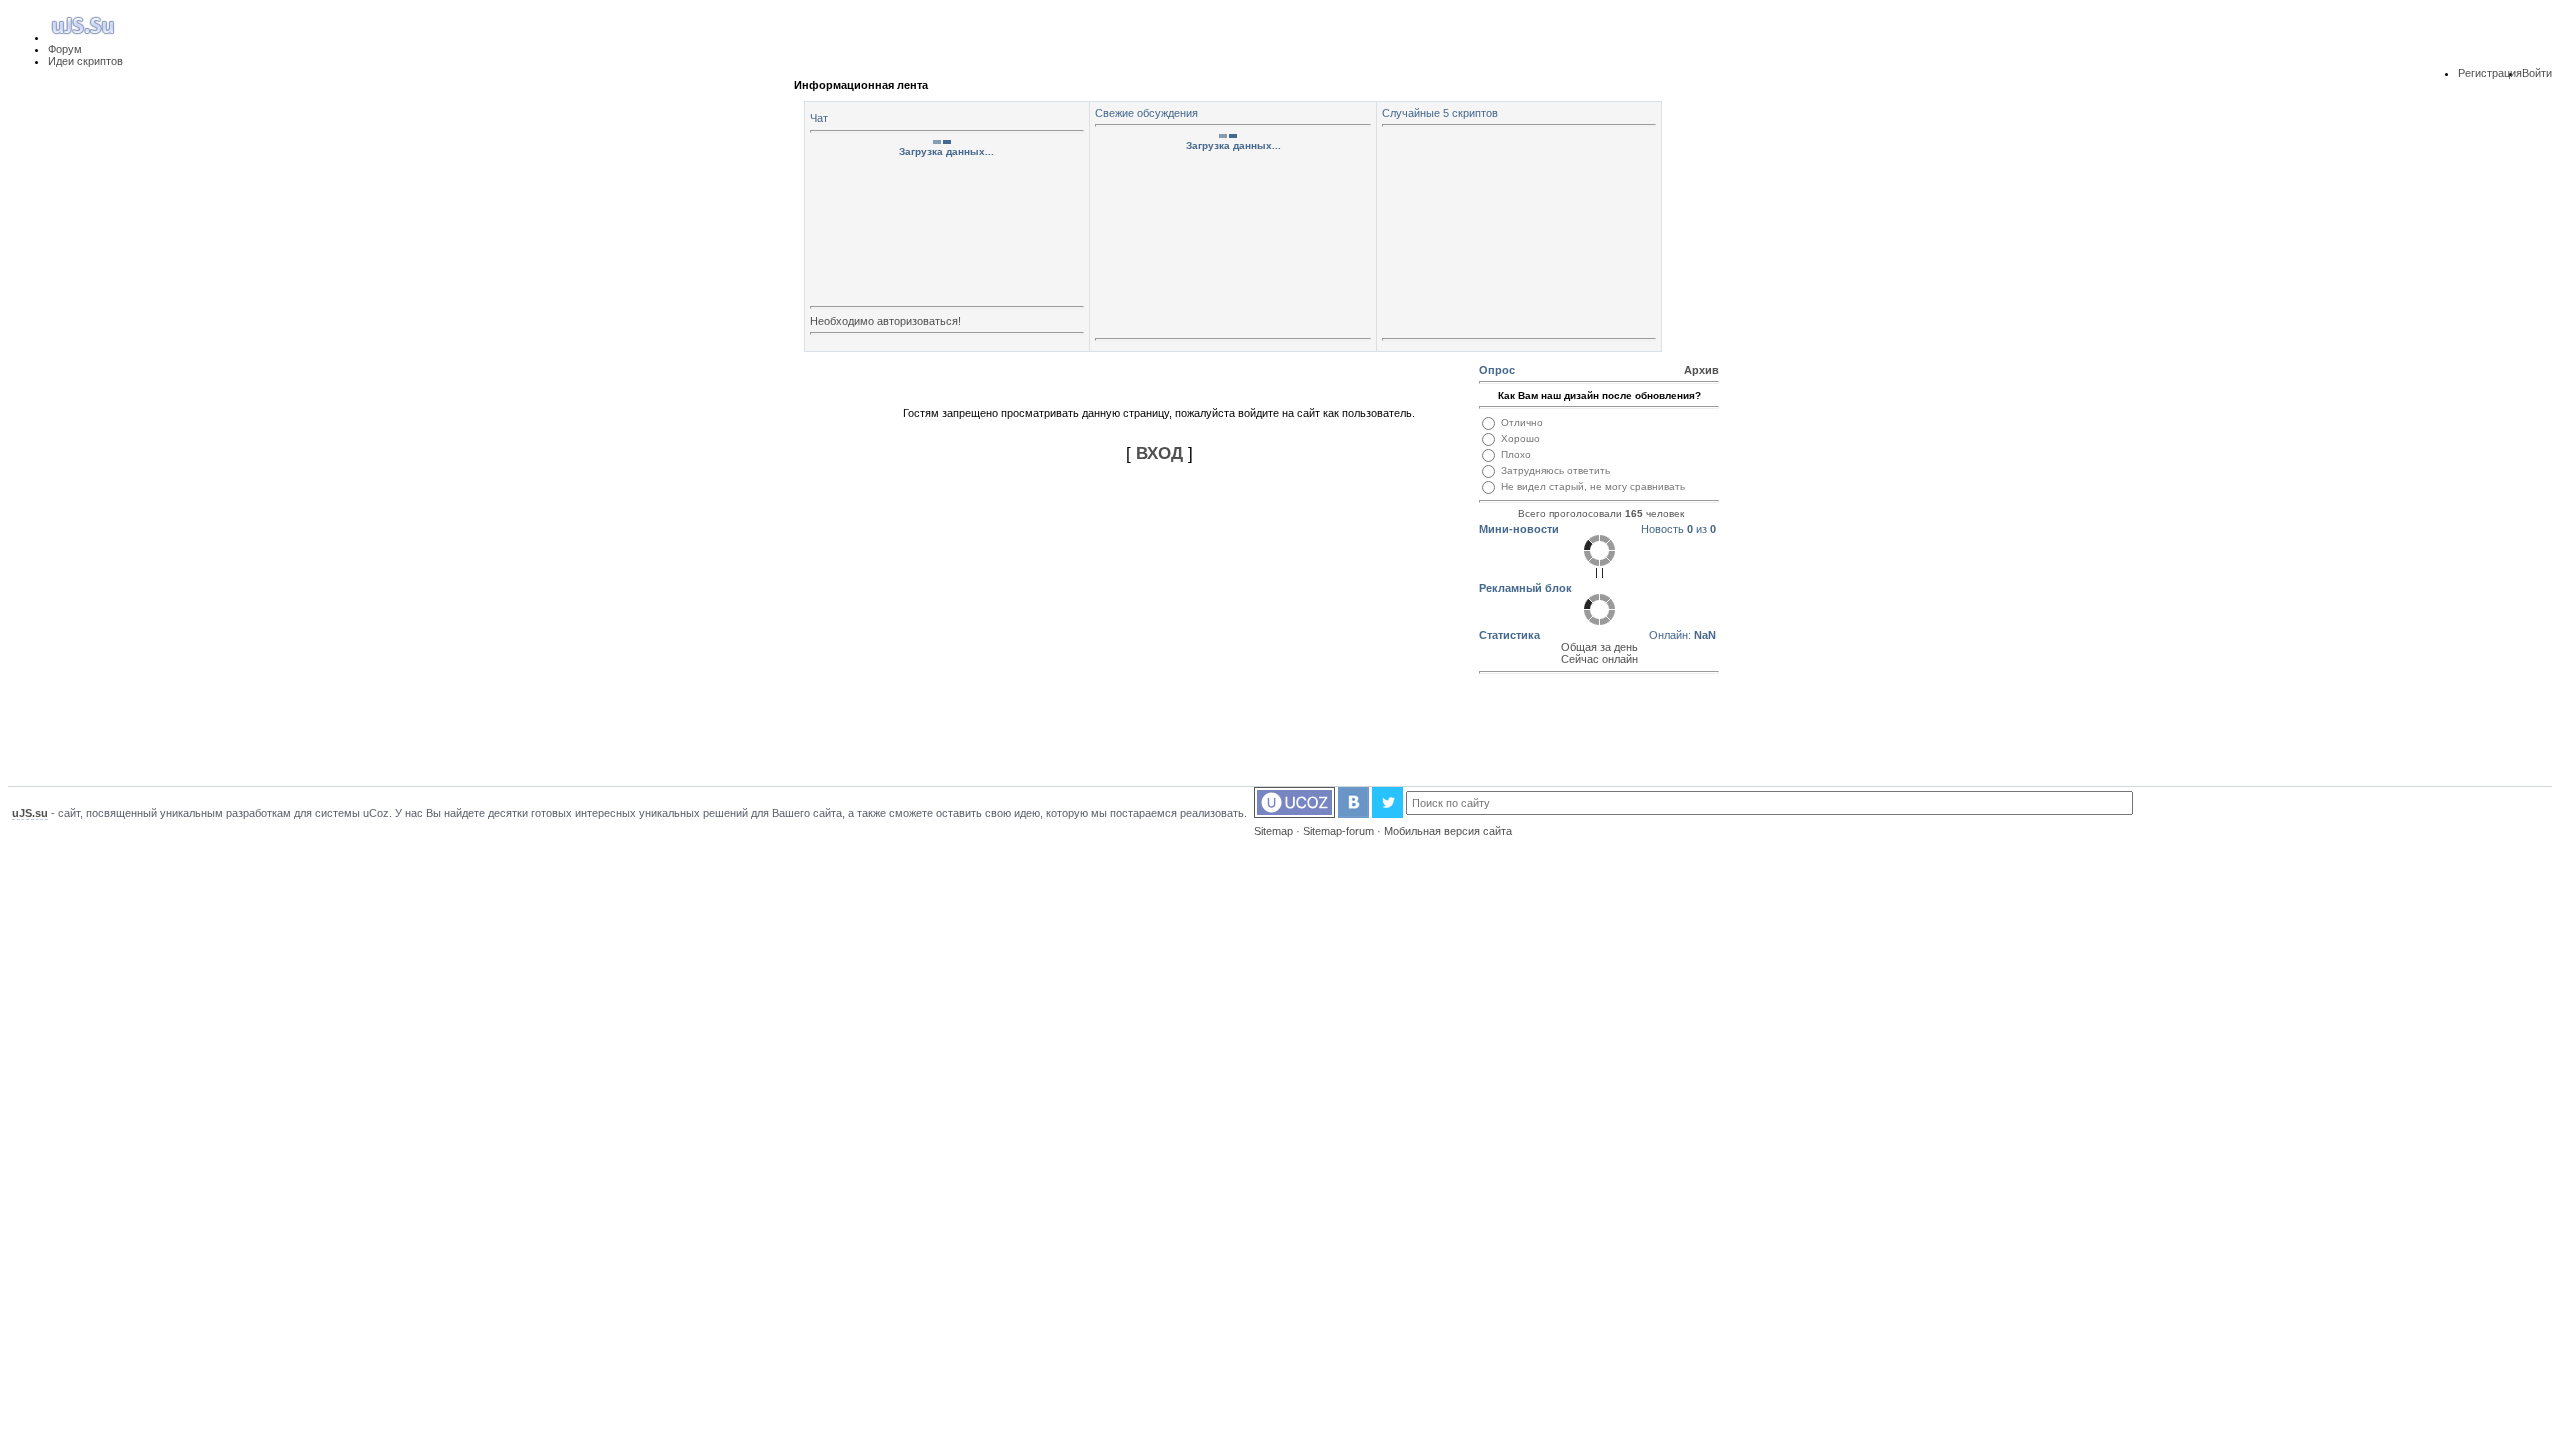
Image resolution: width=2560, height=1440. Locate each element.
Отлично (1522, 422)
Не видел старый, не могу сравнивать (1593, 486)
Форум (65, 49)
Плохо (1516, 454)
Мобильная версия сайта (1448, 831)
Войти (2537, 73)
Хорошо (1520, 438)
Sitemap (1273, 831)
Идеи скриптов (85, 61)
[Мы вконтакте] (1353, 814)
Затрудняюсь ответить (1555, 470)
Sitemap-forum (1338, 831)
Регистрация (2490, 73)
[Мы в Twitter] (1387, 814)
